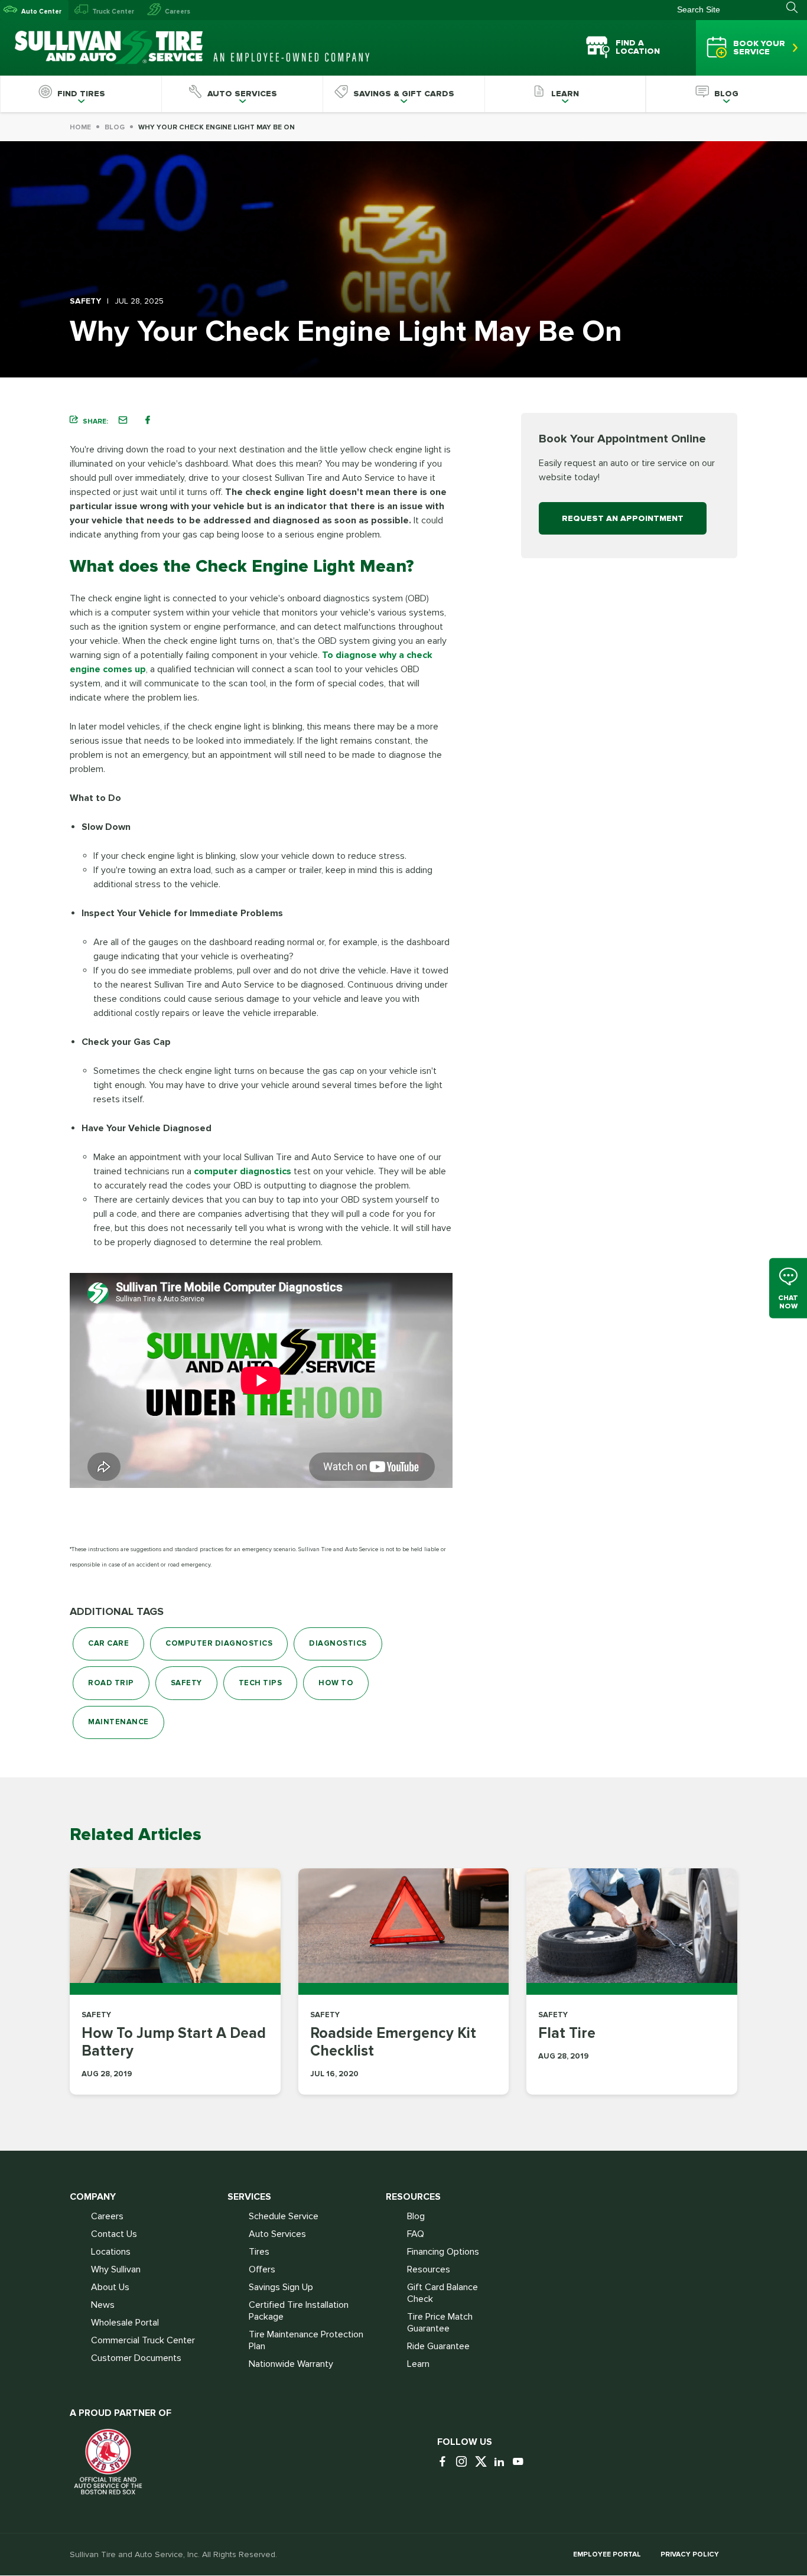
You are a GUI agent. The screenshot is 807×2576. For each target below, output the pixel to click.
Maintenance (118, 1722)
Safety (186, 1683)
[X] (483, 2462)
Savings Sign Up (281, 2287)
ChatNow (788, 1302)
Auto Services (277, 2234)
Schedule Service (284, 2216)
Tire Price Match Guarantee (440, 2323)
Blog (115, 127)
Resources (429, 2269)
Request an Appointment (623, 518)
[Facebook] (445, 2462)
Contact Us (114, 2234)
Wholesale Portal (125, 2323)
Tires (259, 2252)
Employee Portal (607, 2554)
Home (80, 127)
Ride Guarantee (438, 2346)
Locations (111, 2252)
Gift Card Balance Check (442, 2293)
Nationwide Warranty (291, 2364)
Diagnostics (338, 1643)
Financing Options (443, 2252)
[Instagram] (464, 2462)
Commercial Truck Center (143, 2340)
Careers (178, 12)
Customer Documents (136, 2358)
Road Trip (111, 1683)
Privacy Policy (690, 2554)
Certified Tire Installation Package (299, 2311)
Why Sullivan (116, 2269)
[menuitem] (81, 94)
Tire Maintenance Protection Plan (306, 2340)
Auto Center (41, 12)
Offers (262, 2269)
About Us (110, 2287)
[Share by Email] (123, 420)
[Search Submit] (797, 8)
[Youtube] (521, 2462)
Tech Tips (261, 1683)
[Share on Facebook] (148, 420)
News (103, 2305)
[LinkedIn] (502, 2462)
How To (336, 1683)
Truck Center (113, 12)
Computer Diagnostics (219, 1643)
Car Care (108, 1643)
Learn (418, 2364)
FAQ (416, 2234)
